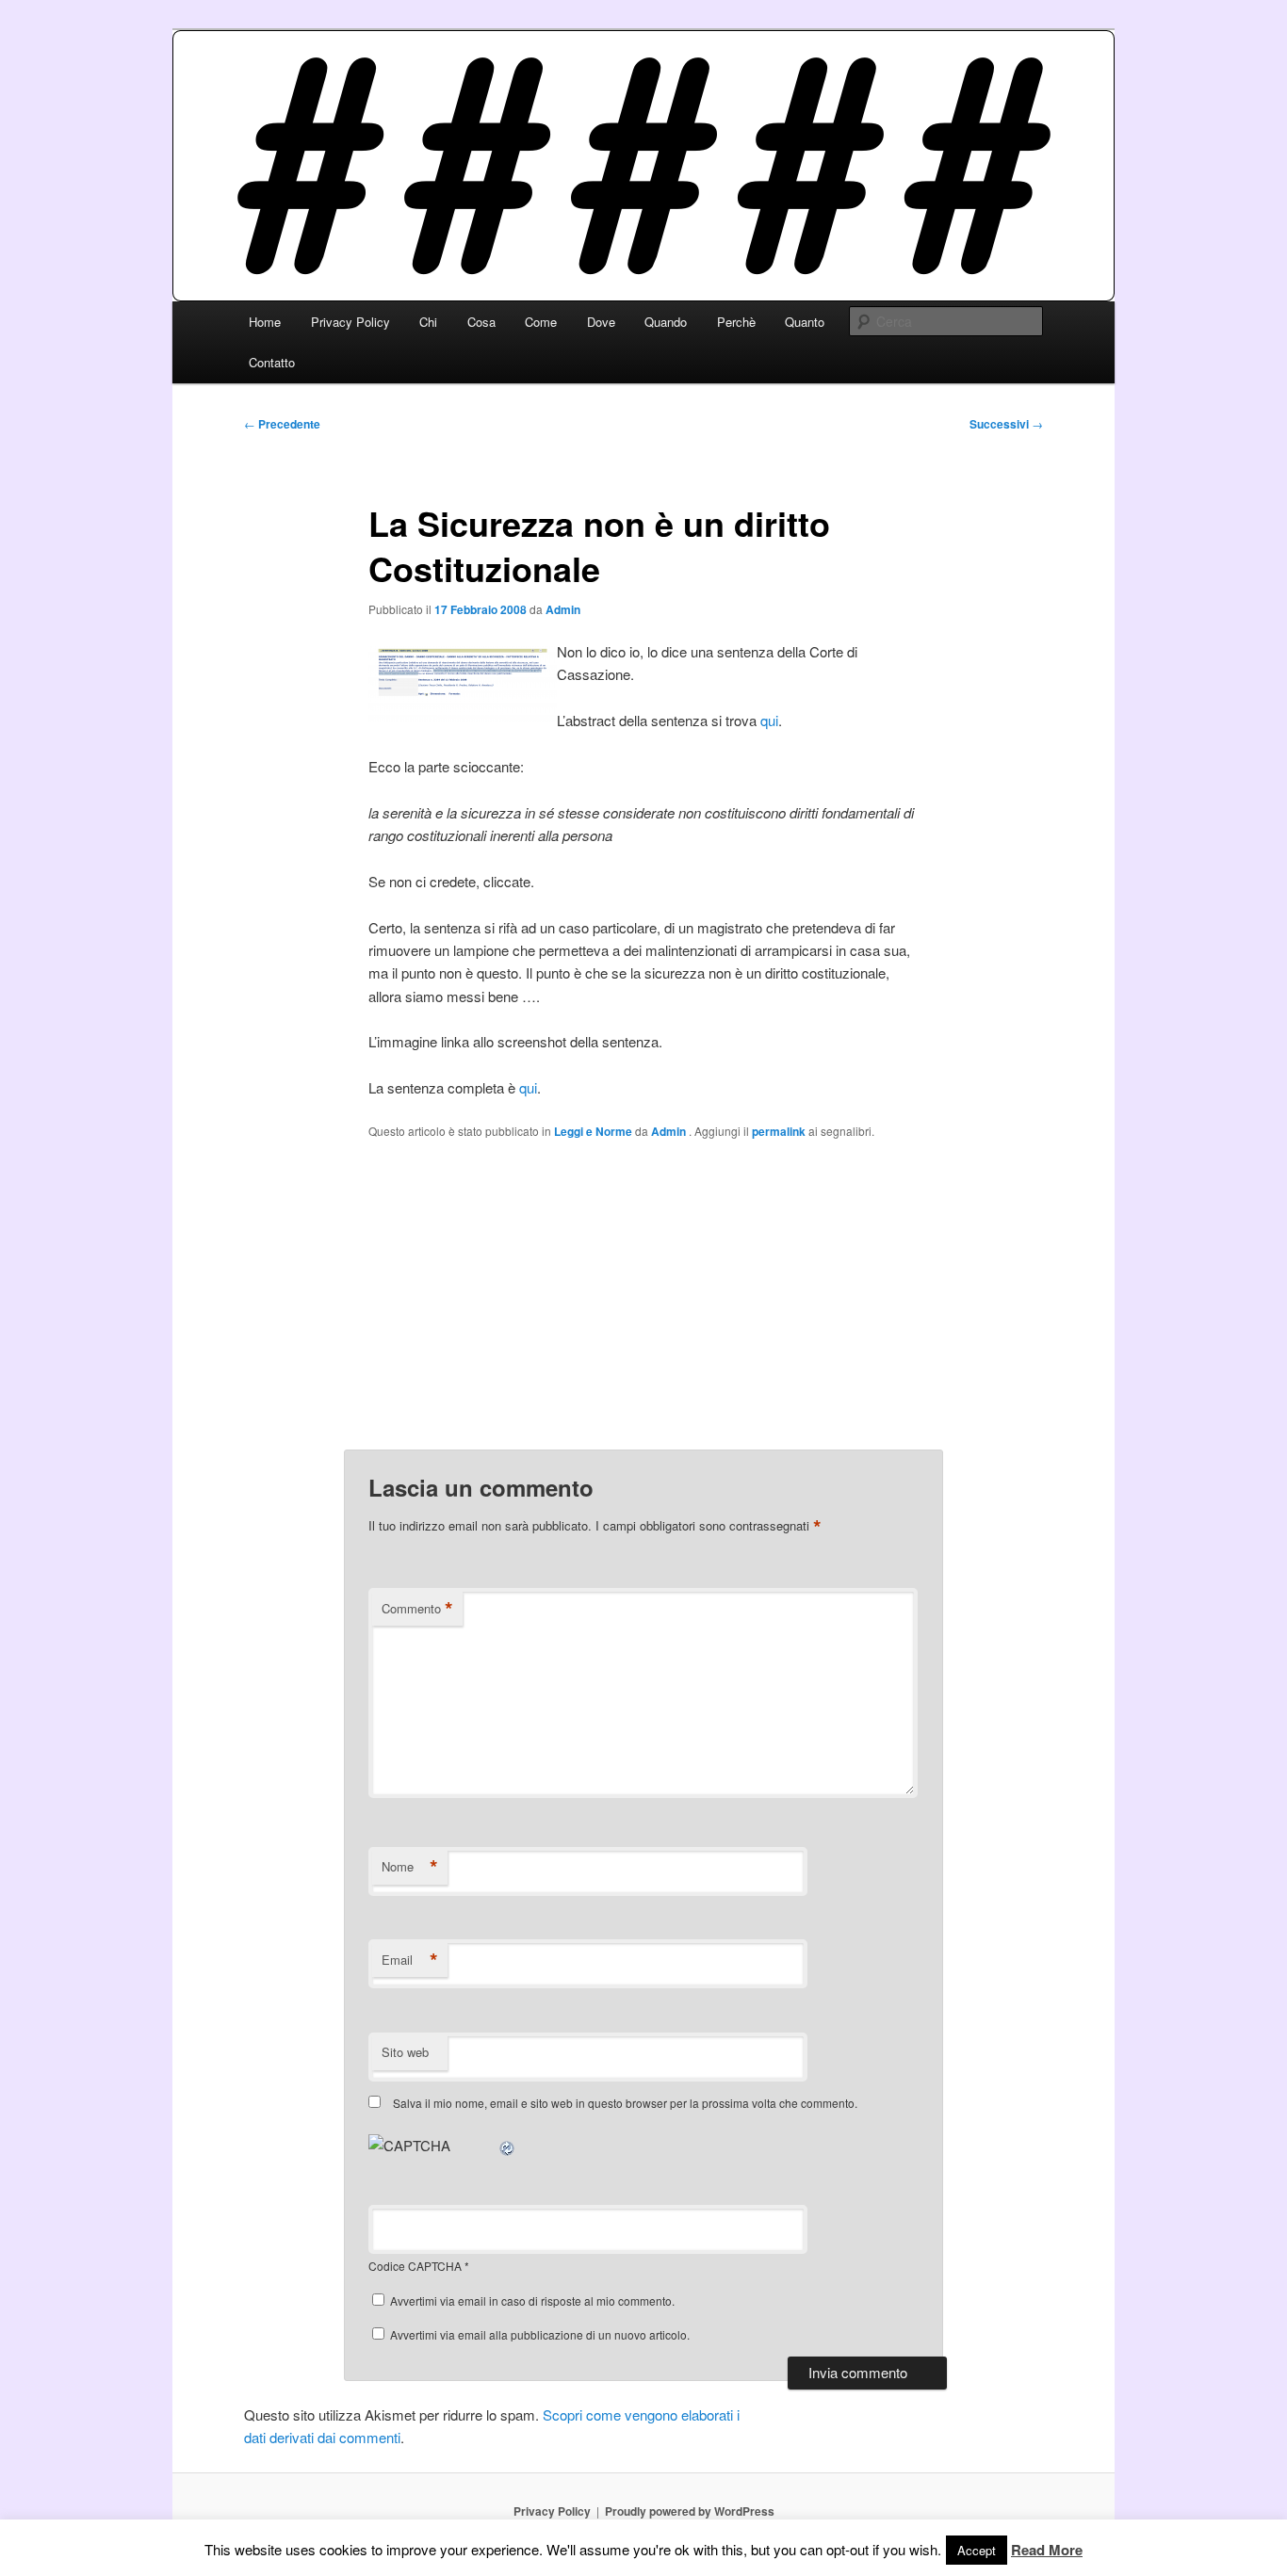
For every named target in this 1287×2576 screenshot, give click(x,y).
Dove (601, 322)
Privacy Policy (350, 322)
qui (769, 720)
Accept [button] (977, 2550)
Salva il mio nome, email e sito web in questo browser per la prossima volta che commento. (625, 2103)
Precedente (282, 424)
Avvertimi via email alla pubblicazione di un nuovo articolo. (540, 2334)
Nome (410, 1867)
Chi (428, 322)
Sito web (405, 2052)
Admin (563, 609)
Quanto (805, 322)
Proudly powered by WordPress (690, 2511)
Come (541, 322)
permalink (779, 1131)
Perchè (736, 322)
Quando (666, 322)
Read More (1047, 2550)
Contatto (272, 362)
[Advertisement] (643, 1294)
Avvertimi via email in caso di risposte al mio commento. (532, 2301)
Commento (417, 1609)
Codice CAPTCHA (415, 2266)
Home (265, 322)
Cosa (481, 322)
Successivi (1006, 424)
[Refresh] (508, 2145)
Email (410, 1960)
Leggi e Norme (593, 1131)
